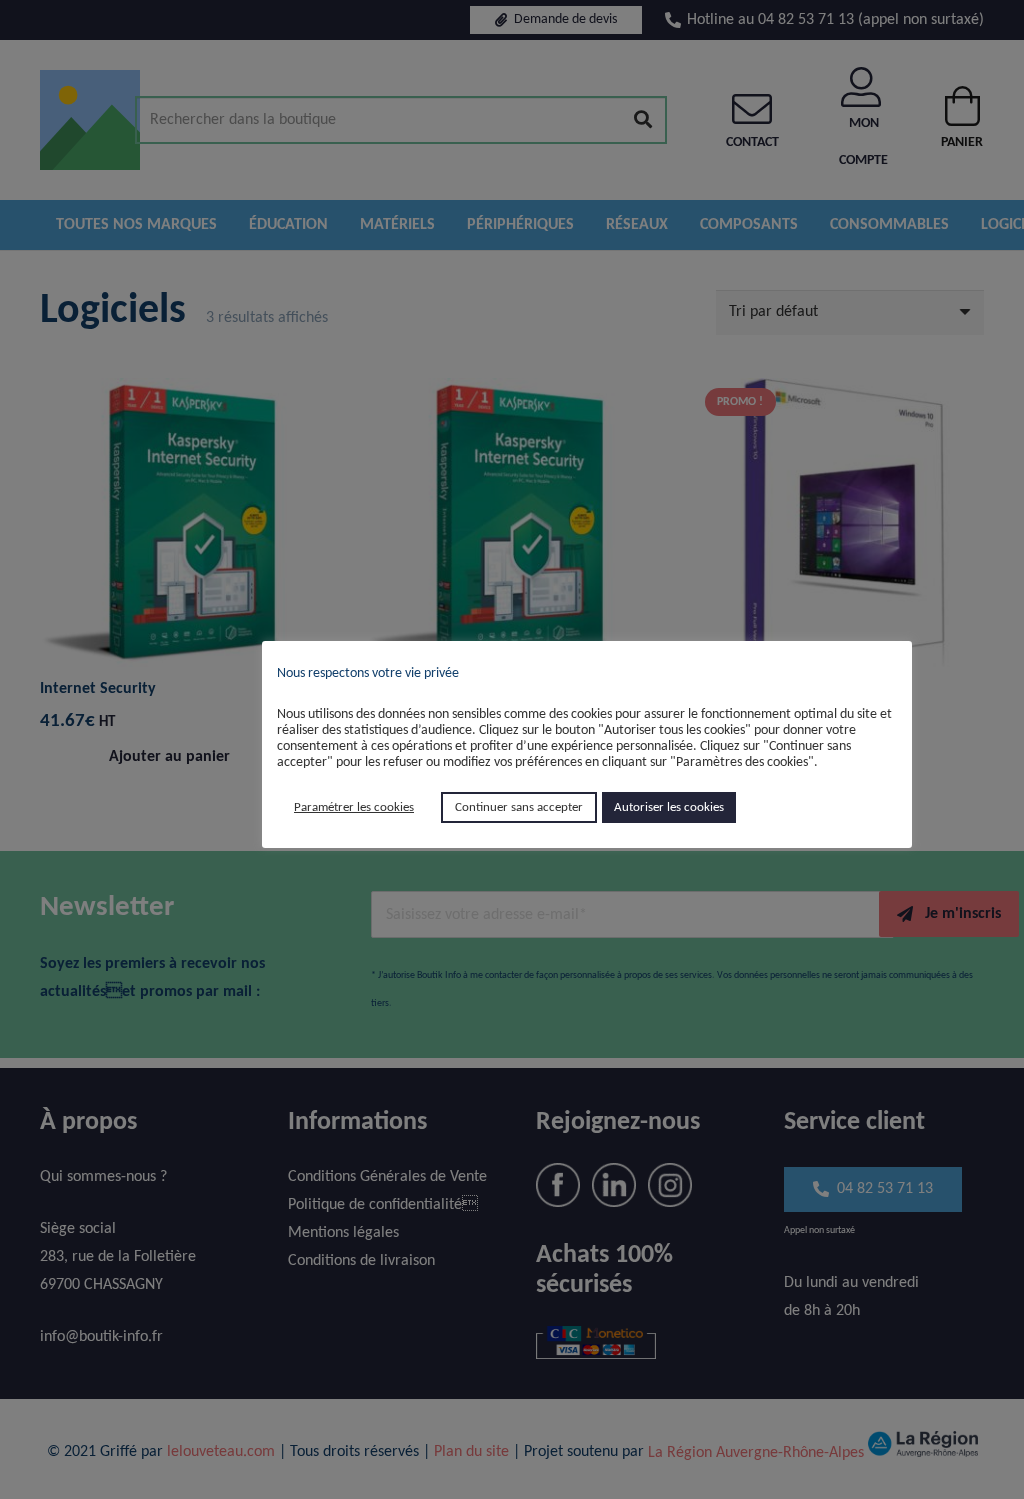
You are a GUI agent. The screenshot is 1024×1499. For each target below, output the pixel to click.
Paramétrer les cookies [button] (354, 807)
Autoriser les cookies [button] (669, 807)
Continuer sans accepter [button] (519, 807)
